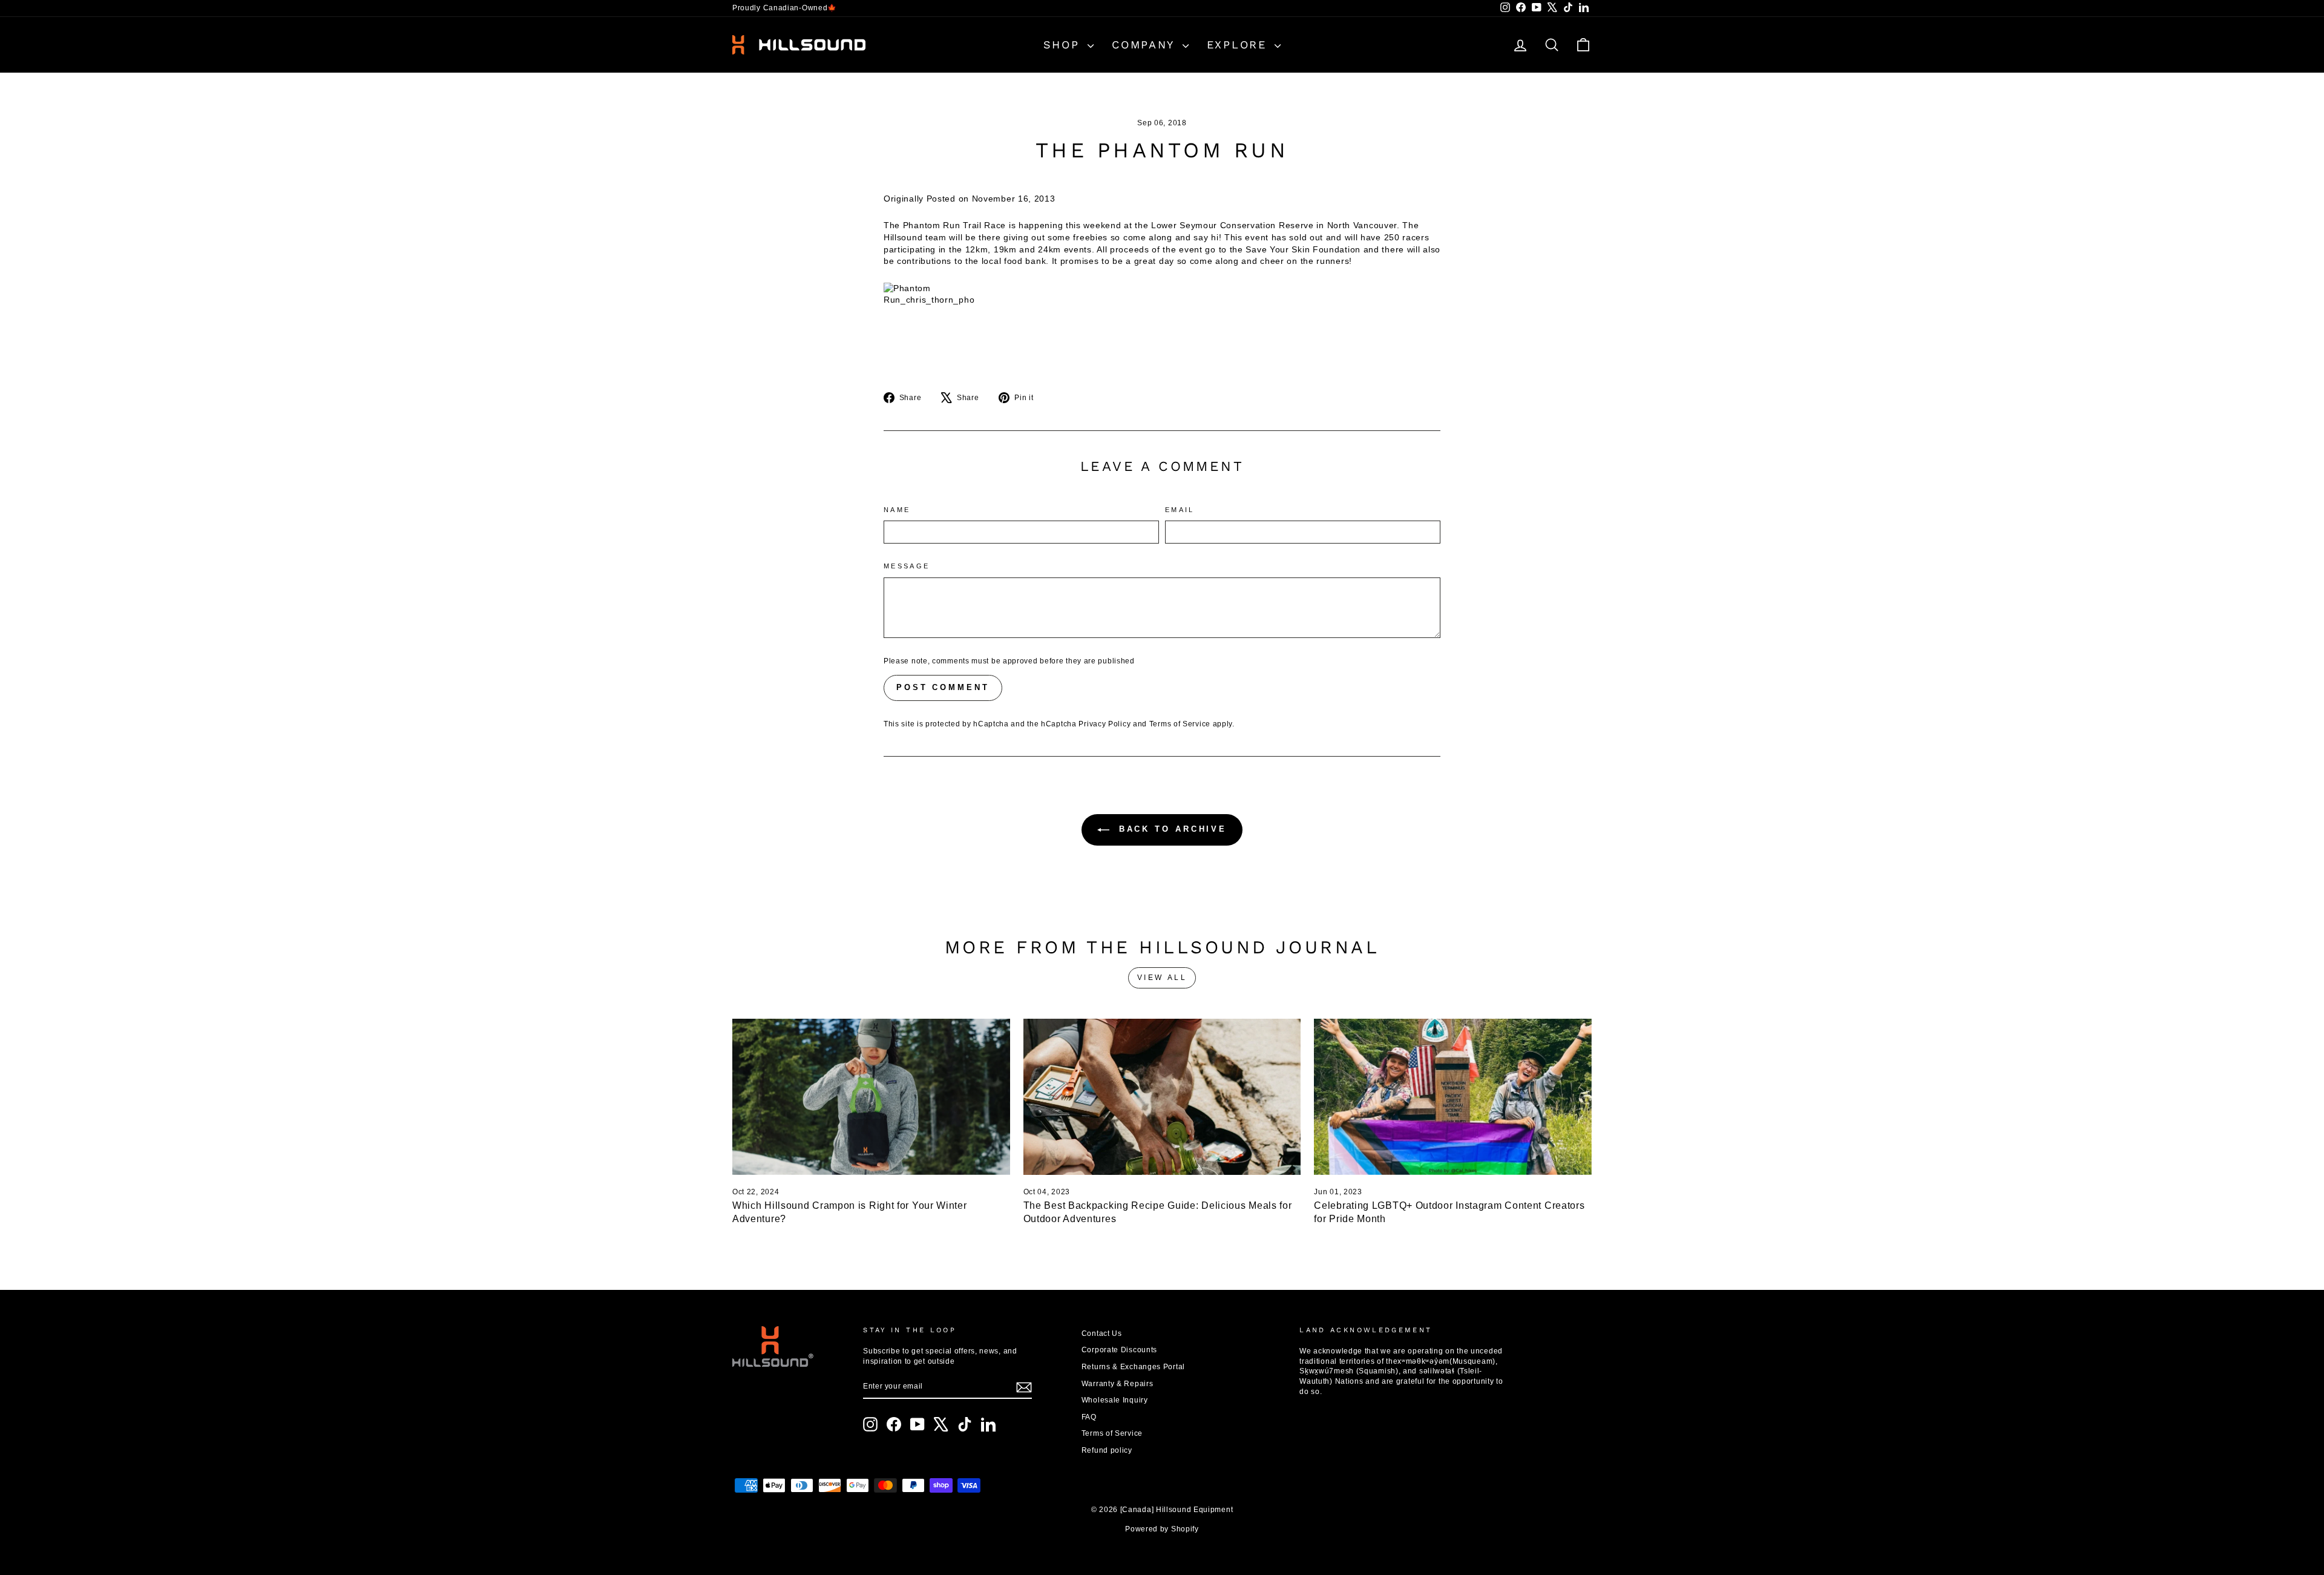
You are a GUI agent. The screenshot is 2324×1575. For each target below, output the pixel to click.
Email (1180, 510)
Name (897, 510)
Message (907, 566)
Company (1146, 44)
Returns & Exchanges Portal (1133, 1367)
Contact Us (1102, 1333)
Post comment (943, 687)
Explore (1239, 44)
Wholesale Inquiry (1115, 1400)
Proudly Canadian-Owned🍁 (785, 8)
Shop (1064, 44)
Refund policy (1107, 1450)
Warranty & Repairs (1118, 1384)
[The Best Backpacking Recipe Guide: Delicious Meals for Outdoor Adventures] (1162, 1097)
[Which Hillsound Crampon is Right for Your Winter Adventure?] (871, 1097)
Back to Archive (1170, 830)
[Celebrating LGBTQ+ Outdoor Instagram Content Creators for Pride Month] (1453, 1097)
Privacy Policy (1105, 724)
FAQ (1089, 1417)
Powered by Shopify (1162, 1529)
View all (1162, 978)
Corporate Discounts (1119, 1350)
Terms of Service (1180, 724)
